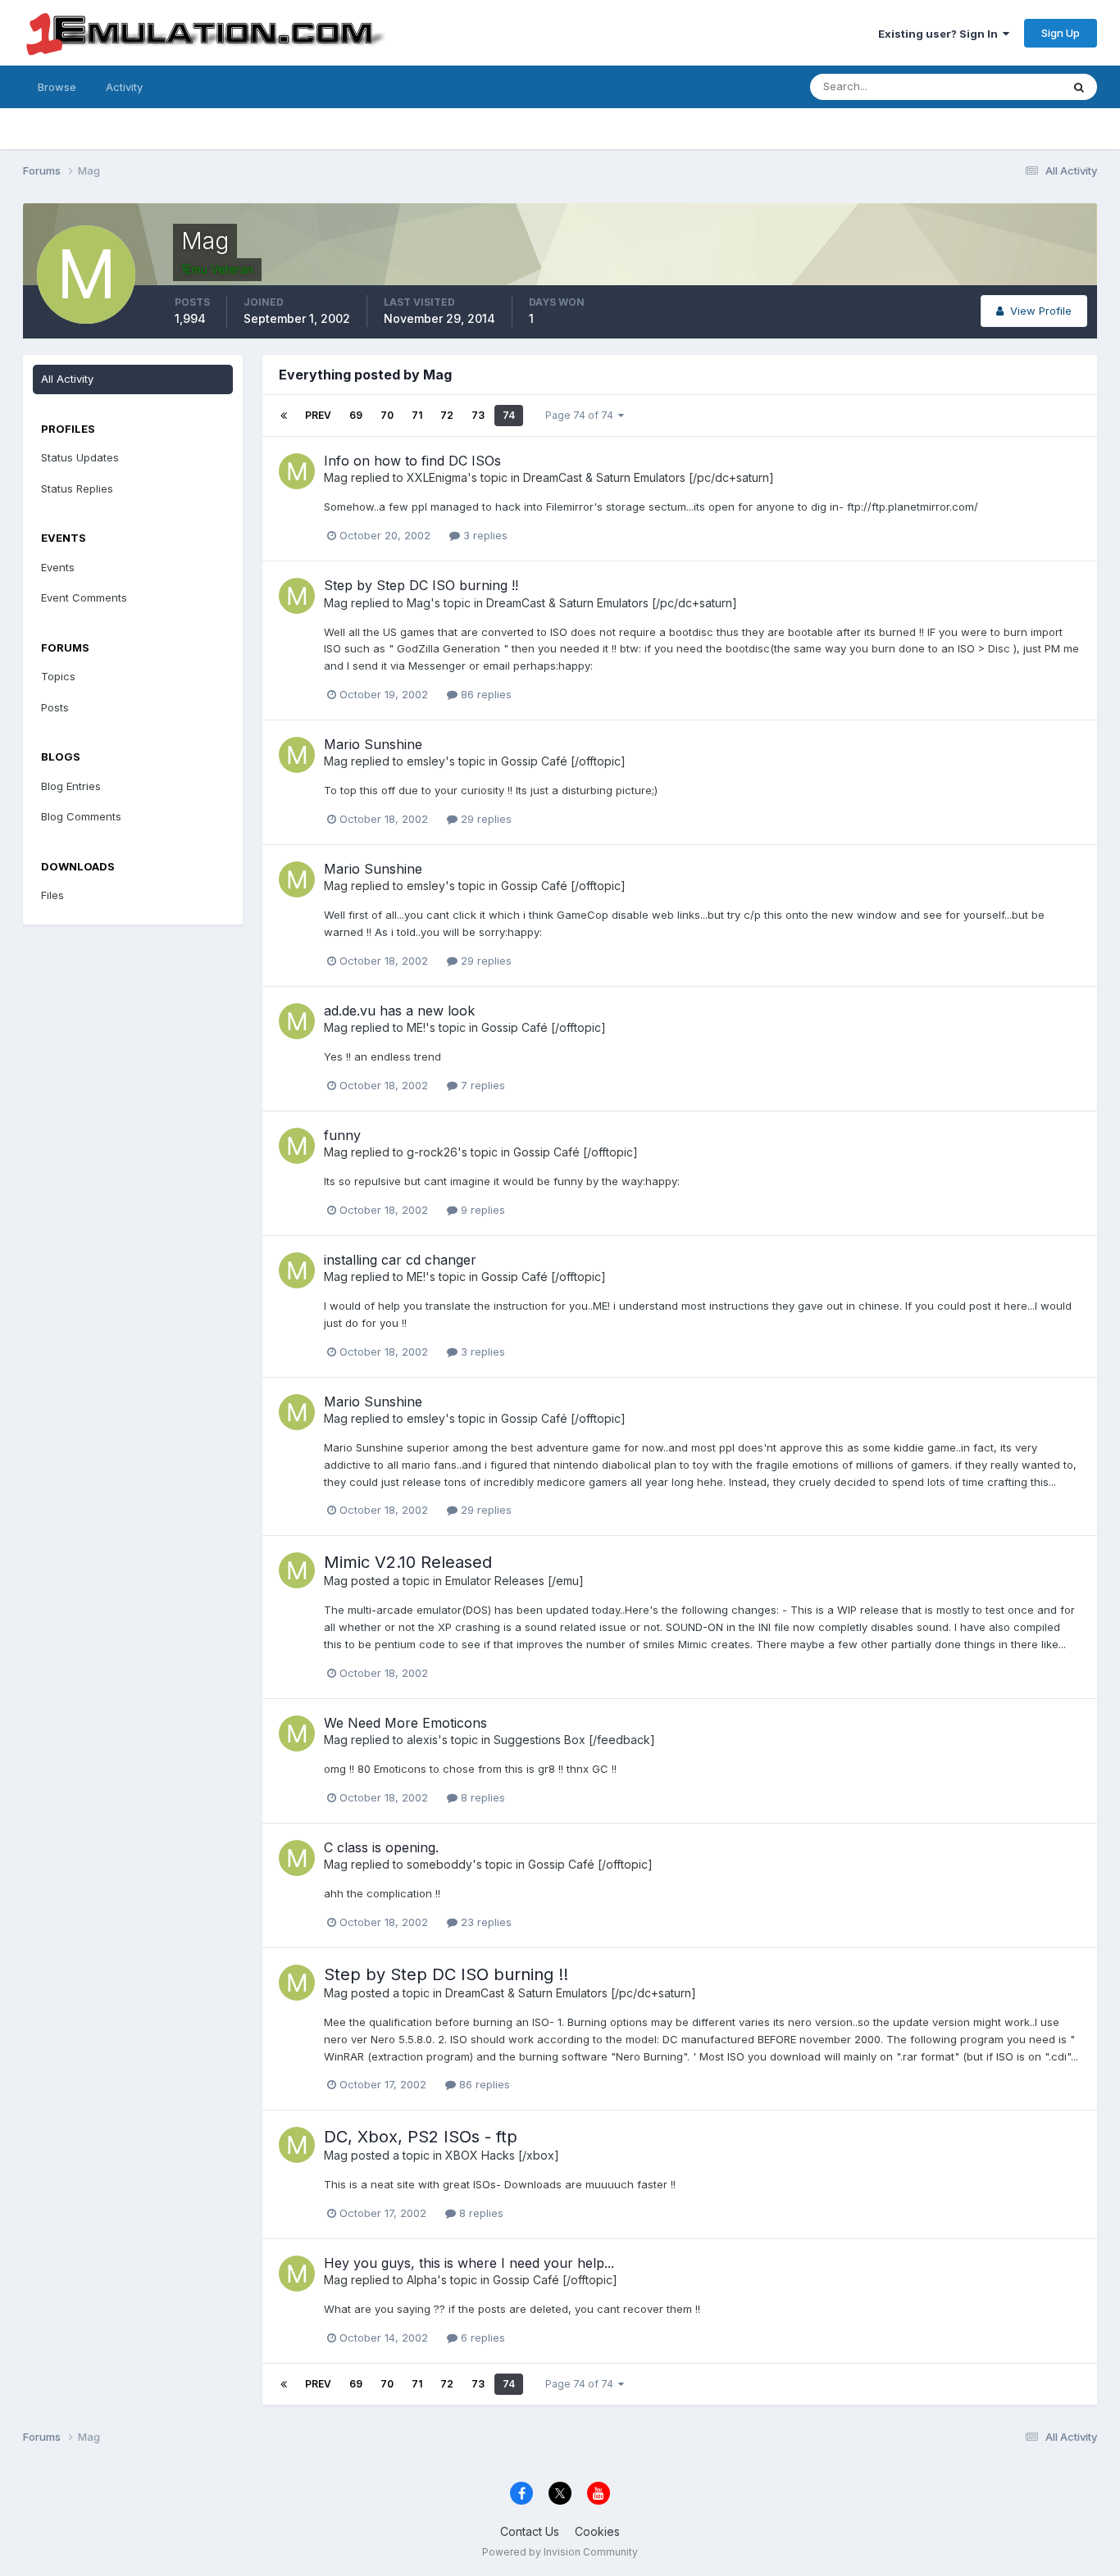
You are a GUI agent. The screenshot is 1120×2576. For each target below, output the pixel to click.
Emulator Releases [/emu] (514, 1581)
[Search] (1079, 87)
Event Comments (84, 597)
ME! (416, 1027)
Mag (336, 477)
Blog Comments (81, 816)
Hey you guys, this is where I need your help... (469, 2263)
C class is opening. (381, 1847)
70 (387, 415)
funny (342, 1135)
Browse (57, 87)
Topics (58, 676)
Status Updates (1002, 86)
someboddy (439, 1864)
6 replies (481, 2337)
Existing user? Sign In (940, 34)
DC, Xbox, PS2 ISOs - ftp (421, 2137)
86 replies (485, 694)
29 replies (485, 819)
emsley (426, 761)
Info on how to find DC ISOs (412, 461)
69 (356, 415)
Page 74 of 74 (582, 415)
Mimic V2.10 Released (408, 1562)
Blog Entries (71, 786)
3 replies (484, 535)
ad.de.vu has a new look (399, 1011)
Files (52, 895)
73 (478, 415)
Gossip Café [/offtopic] (563, 761)
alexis (422, 1740)
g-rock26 (432, 1152)
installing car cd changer (400, 1260)
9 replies (481, 1210)
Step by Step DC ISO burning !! (421, 585)
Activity (124, 87)
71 (417, 415)
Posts (55, 707)
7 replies (481, 1085)
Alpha (422, 2280)
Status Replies (77, 488)
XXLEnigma (437, 477)
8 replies (481, 1797)
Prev (318, 415)
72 (447, 415)
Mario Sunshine (373, 744)
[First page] (284, 416)
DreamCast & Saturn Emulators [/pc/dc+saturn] (649, 477)
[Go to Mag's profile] (297, 471)
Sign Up (1061, 33)
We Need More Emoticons (405, 1723)
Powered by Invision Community (560, 2552)
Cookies (597, 2531)
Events (58, 567)
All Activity (67, 379)
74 (509, 415)
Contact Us (530, 2531)
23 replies (485, 1922)
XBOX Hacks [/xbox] (502, 2155)
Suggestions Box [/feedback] (574, 1740)
